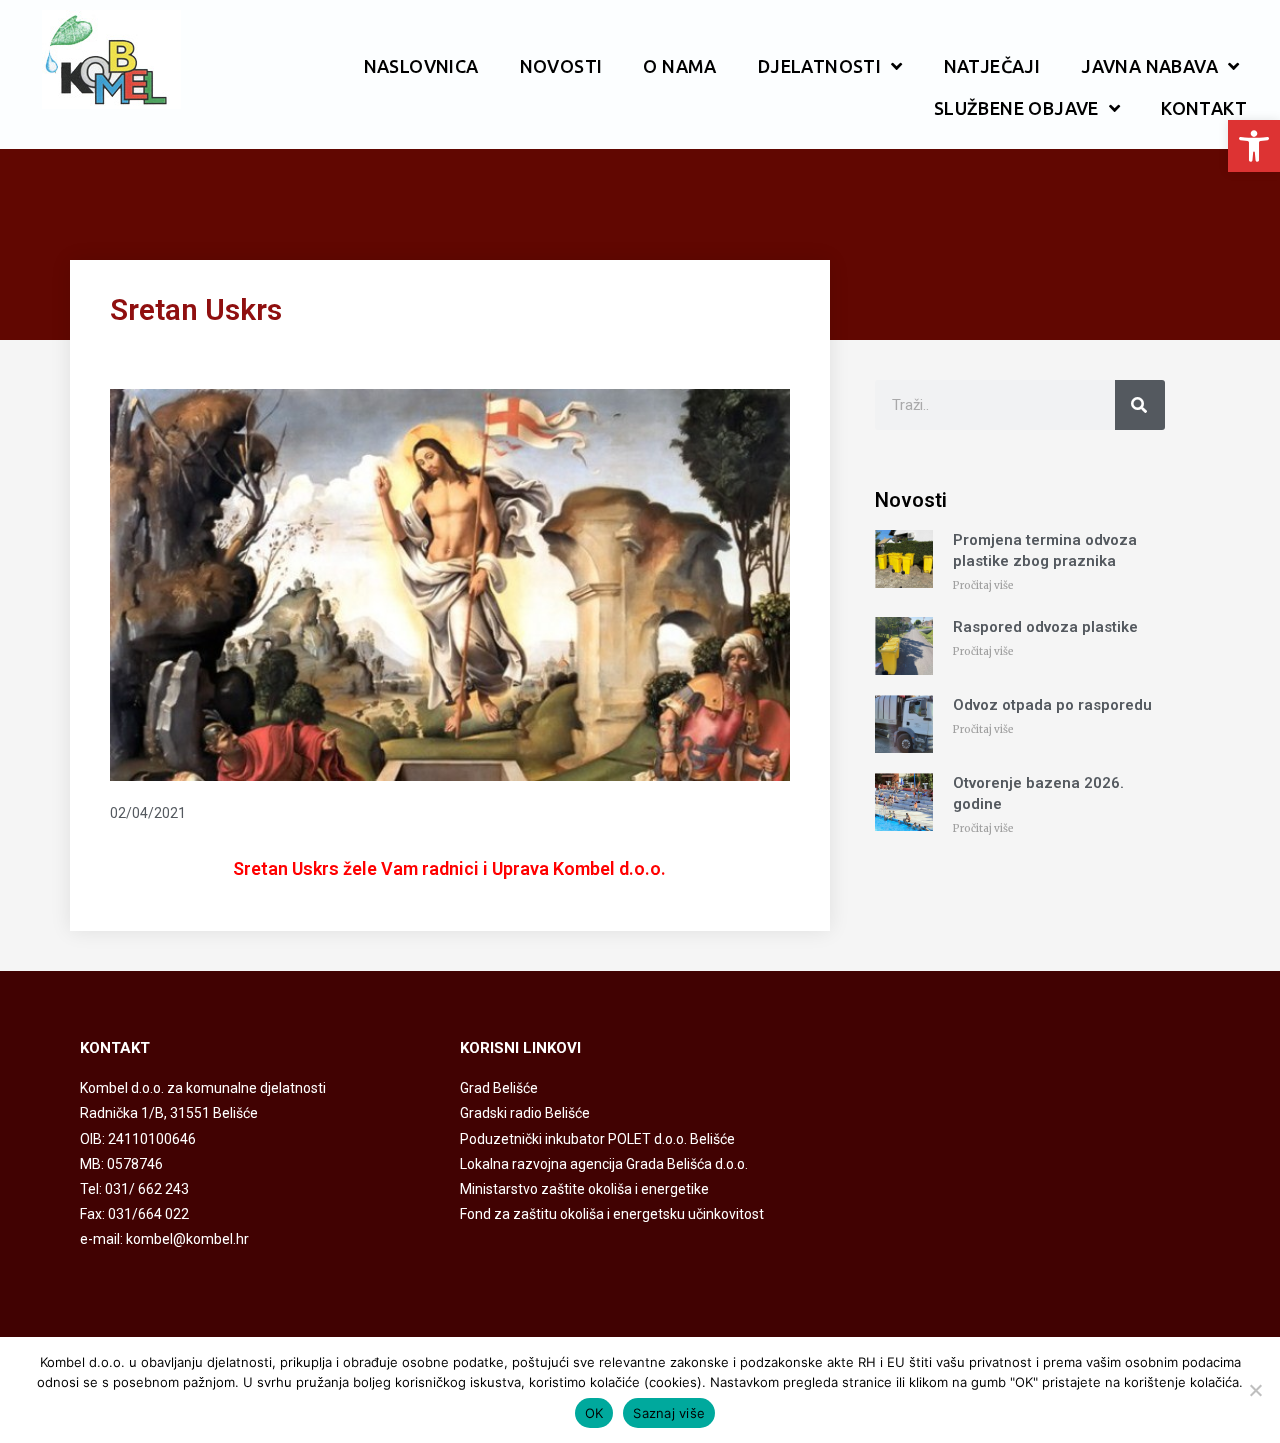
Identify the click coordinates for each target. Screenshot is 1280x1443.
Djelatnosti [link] (819, 66)
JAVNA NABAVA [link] (1149, 66)
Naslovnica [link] (421, 66)
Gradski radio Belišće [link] (525, 1113)
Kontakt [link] (1204, 108)
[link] (1254, 146)
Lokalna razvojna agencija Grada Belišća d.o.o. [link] (604, 1164)
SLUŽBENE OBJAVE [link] (1016, 108)
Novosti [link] (561, 66)
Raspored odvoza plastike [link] (1045, 627)
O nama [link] (679, 66)
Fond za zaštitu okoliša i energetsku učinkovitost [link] (612, 1214)
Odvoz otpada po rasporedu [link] (1052, 705)
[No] (1255, 1390)
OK (594, 1413)
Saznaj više (669, 1413)
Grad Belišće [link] (499, 1088)
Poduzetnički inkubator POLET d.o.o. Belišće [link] (597, 1139)
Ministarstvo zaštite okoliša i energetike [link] (584, 1189)
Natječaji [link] (992, 66)
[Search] (1140, 405)
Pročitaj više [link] (983, 585)
